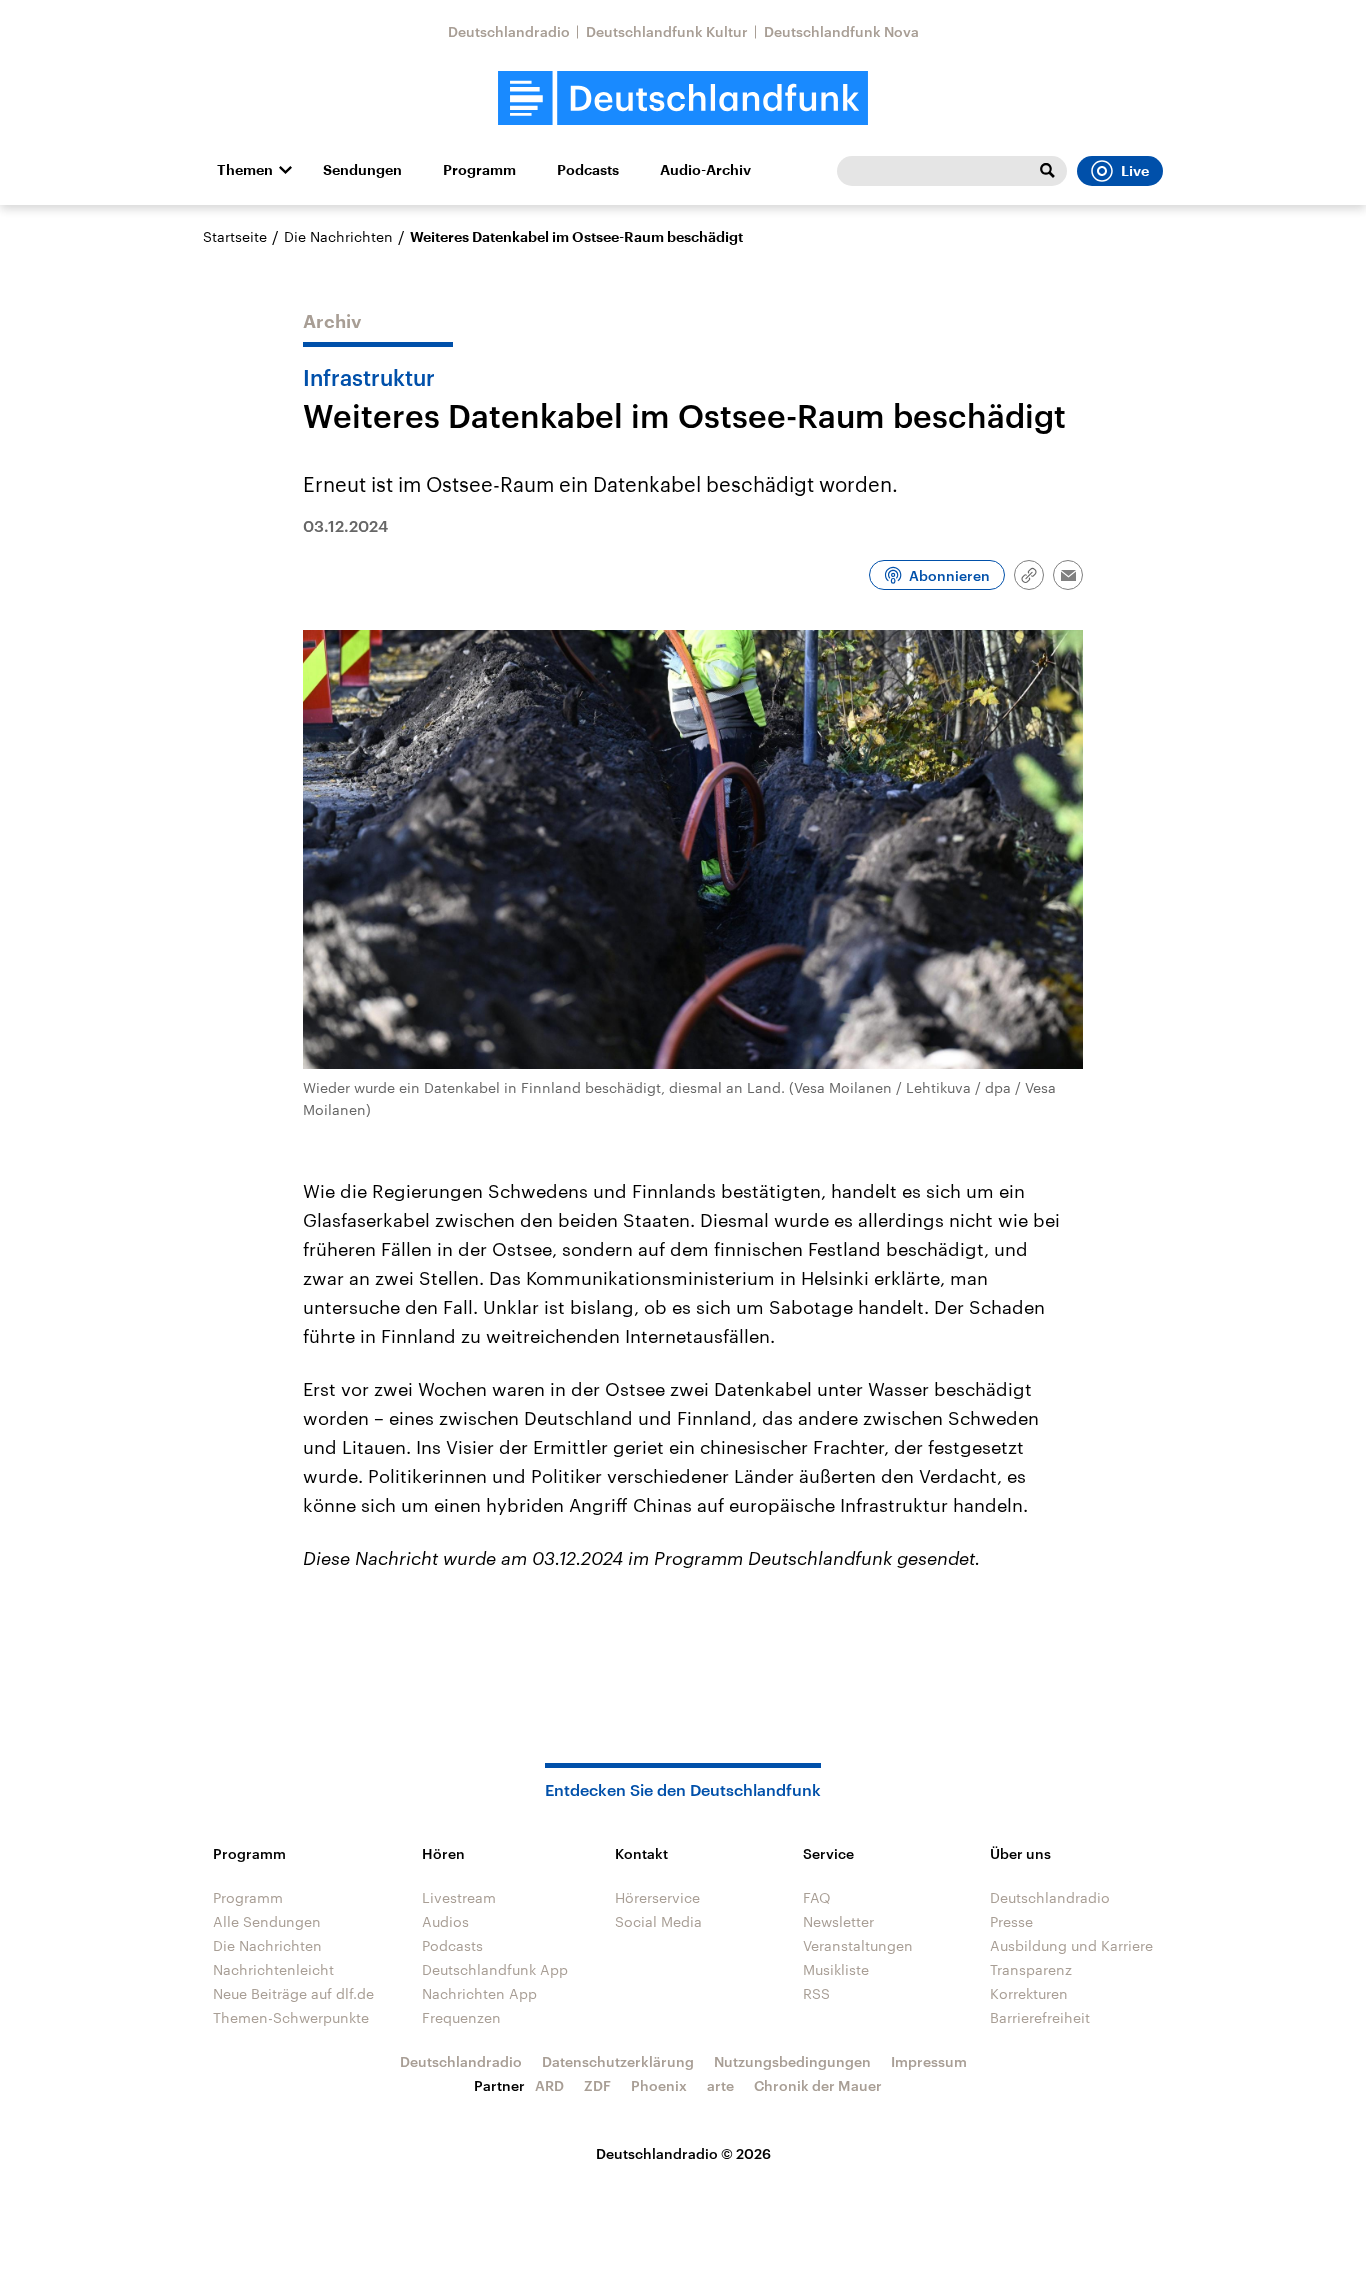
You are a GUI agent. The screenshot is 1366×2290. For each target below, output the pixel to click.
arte (720, 2085)
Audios (445, 1921)
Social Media (658, 1921)
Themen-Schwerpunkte (291, 2017)
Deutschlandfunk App (495, 1969)
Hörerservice (657, 1897)
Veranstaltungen (858, 1945)
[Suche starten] (1047, 171)
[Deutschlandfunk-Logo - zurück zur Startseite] (683, 98)
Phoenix (659, 2085)
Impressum (929, 2061)
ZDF (597, 2085)
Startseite (235, 236)
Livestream (459, 1897)
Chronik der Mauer (818, 2085)
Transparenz (1031, 1969)
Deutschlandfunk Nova (841, 31)
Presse (1011, 1921)
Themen (245, 170)
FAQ (817, 1897)
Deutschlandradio (509, 31)
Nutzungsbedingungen (792, 2061)
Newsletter (838, 1921)
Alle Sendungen (267, 1921)
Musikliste (836, 1969)
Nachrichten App (479, 1993)
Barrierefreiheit (1040, 2017)
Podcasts (588, 170)
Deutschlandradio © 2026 (683, 2153)
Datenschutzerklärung (618, 2061)
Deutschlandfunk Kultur (667, 31)
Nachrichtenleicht (273, 1969)
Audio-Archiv (705, 170)
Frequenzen (461, 2017)
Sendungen (362, 170)
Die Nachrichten (338, 236)
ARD (549, 2085)
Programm (479, 170)
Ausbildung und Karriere (1071, 1945)
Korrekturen (1029, 1993)
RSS (816, 1993)
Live (1135, 171)
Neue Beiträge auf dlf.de (293, 1993)
